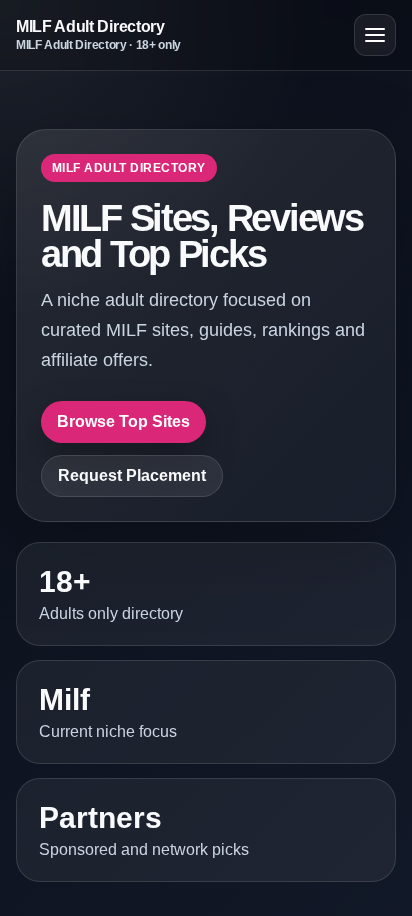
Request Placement (132, 475)
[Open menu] (375, 35)
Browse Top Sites (123, 421)
